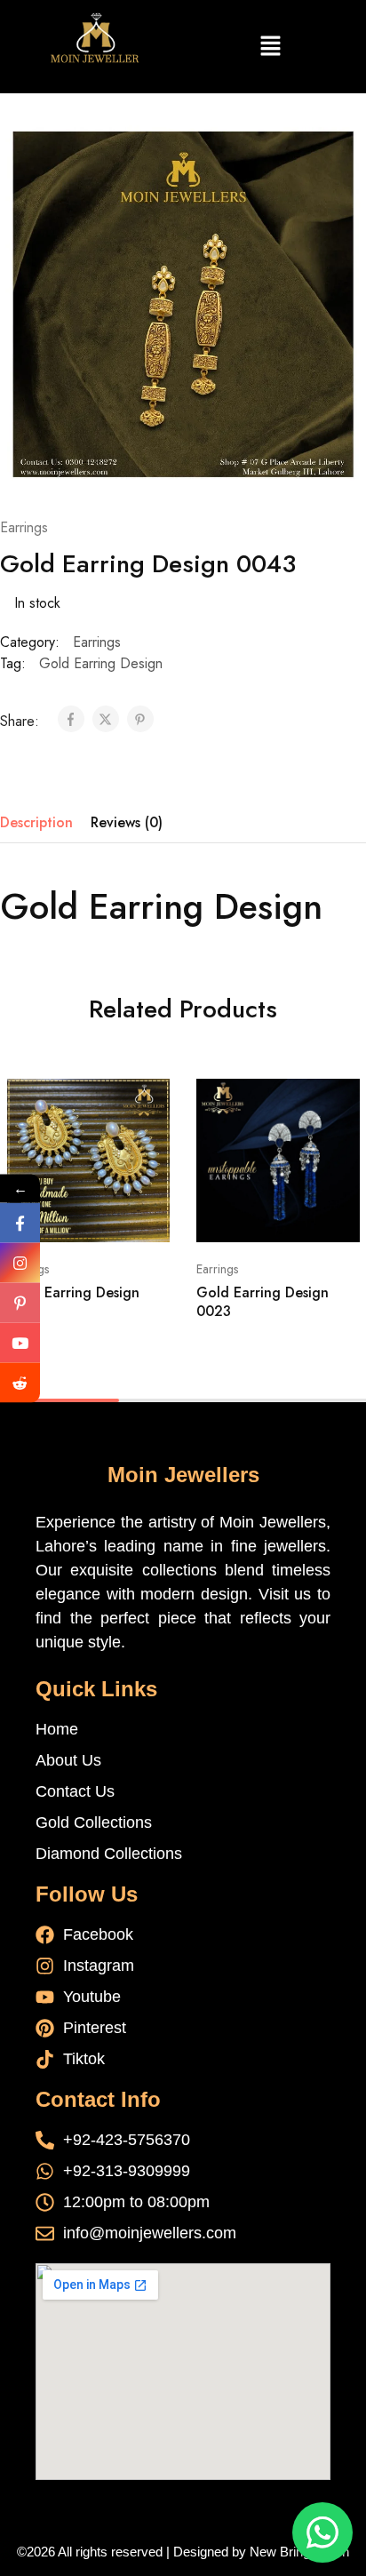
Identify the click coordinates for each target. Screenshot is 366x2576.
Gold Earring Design (101, 663)
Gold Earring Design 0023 (263, 1302)
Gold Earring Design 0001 (73, 1302)
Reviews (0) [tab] (127, 822)
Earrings (24, 527)
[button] (270, 47)
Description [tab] (36, 822)
